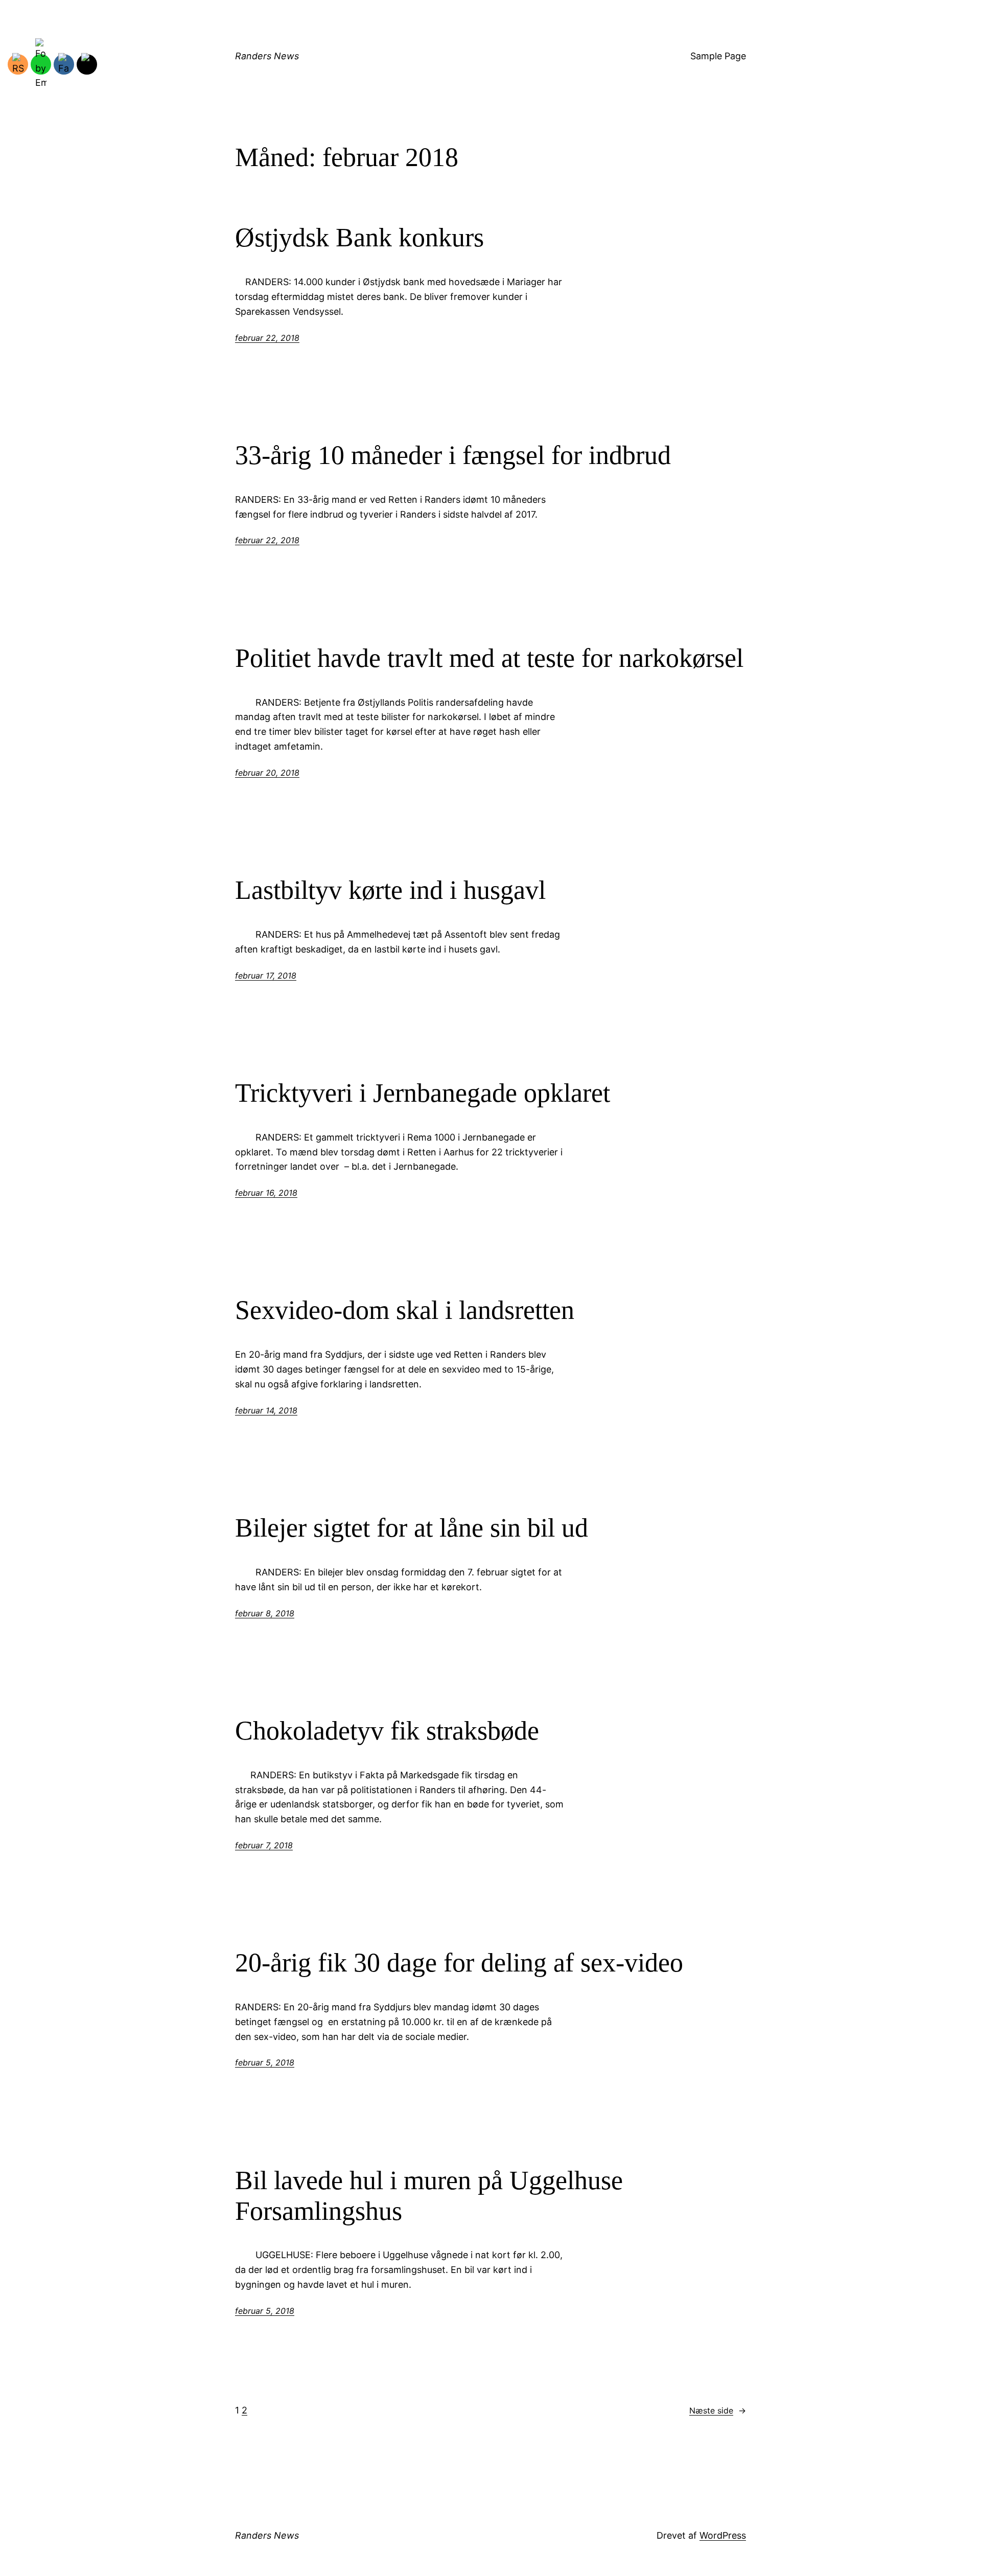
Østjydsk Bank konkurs (359, 237)
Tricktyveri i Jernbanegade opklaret (423, 1093)
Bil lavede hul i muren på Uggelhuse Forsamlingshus (429, 2196)
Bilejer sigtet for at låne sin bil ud (412, 1528)
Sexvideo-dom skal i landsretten (405, 1310)
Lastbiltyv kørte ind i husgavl (390, 890)
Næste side (718, 2410)
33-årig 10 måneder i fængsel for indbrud (453, 455)
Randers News (267, 56)
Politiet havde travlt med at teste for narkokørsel (489, 658)
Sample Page (718, 56)
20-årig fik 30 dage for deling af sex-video (459, 1963)
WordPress (723, 2535)
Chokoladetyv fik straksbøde (387, 1731)
